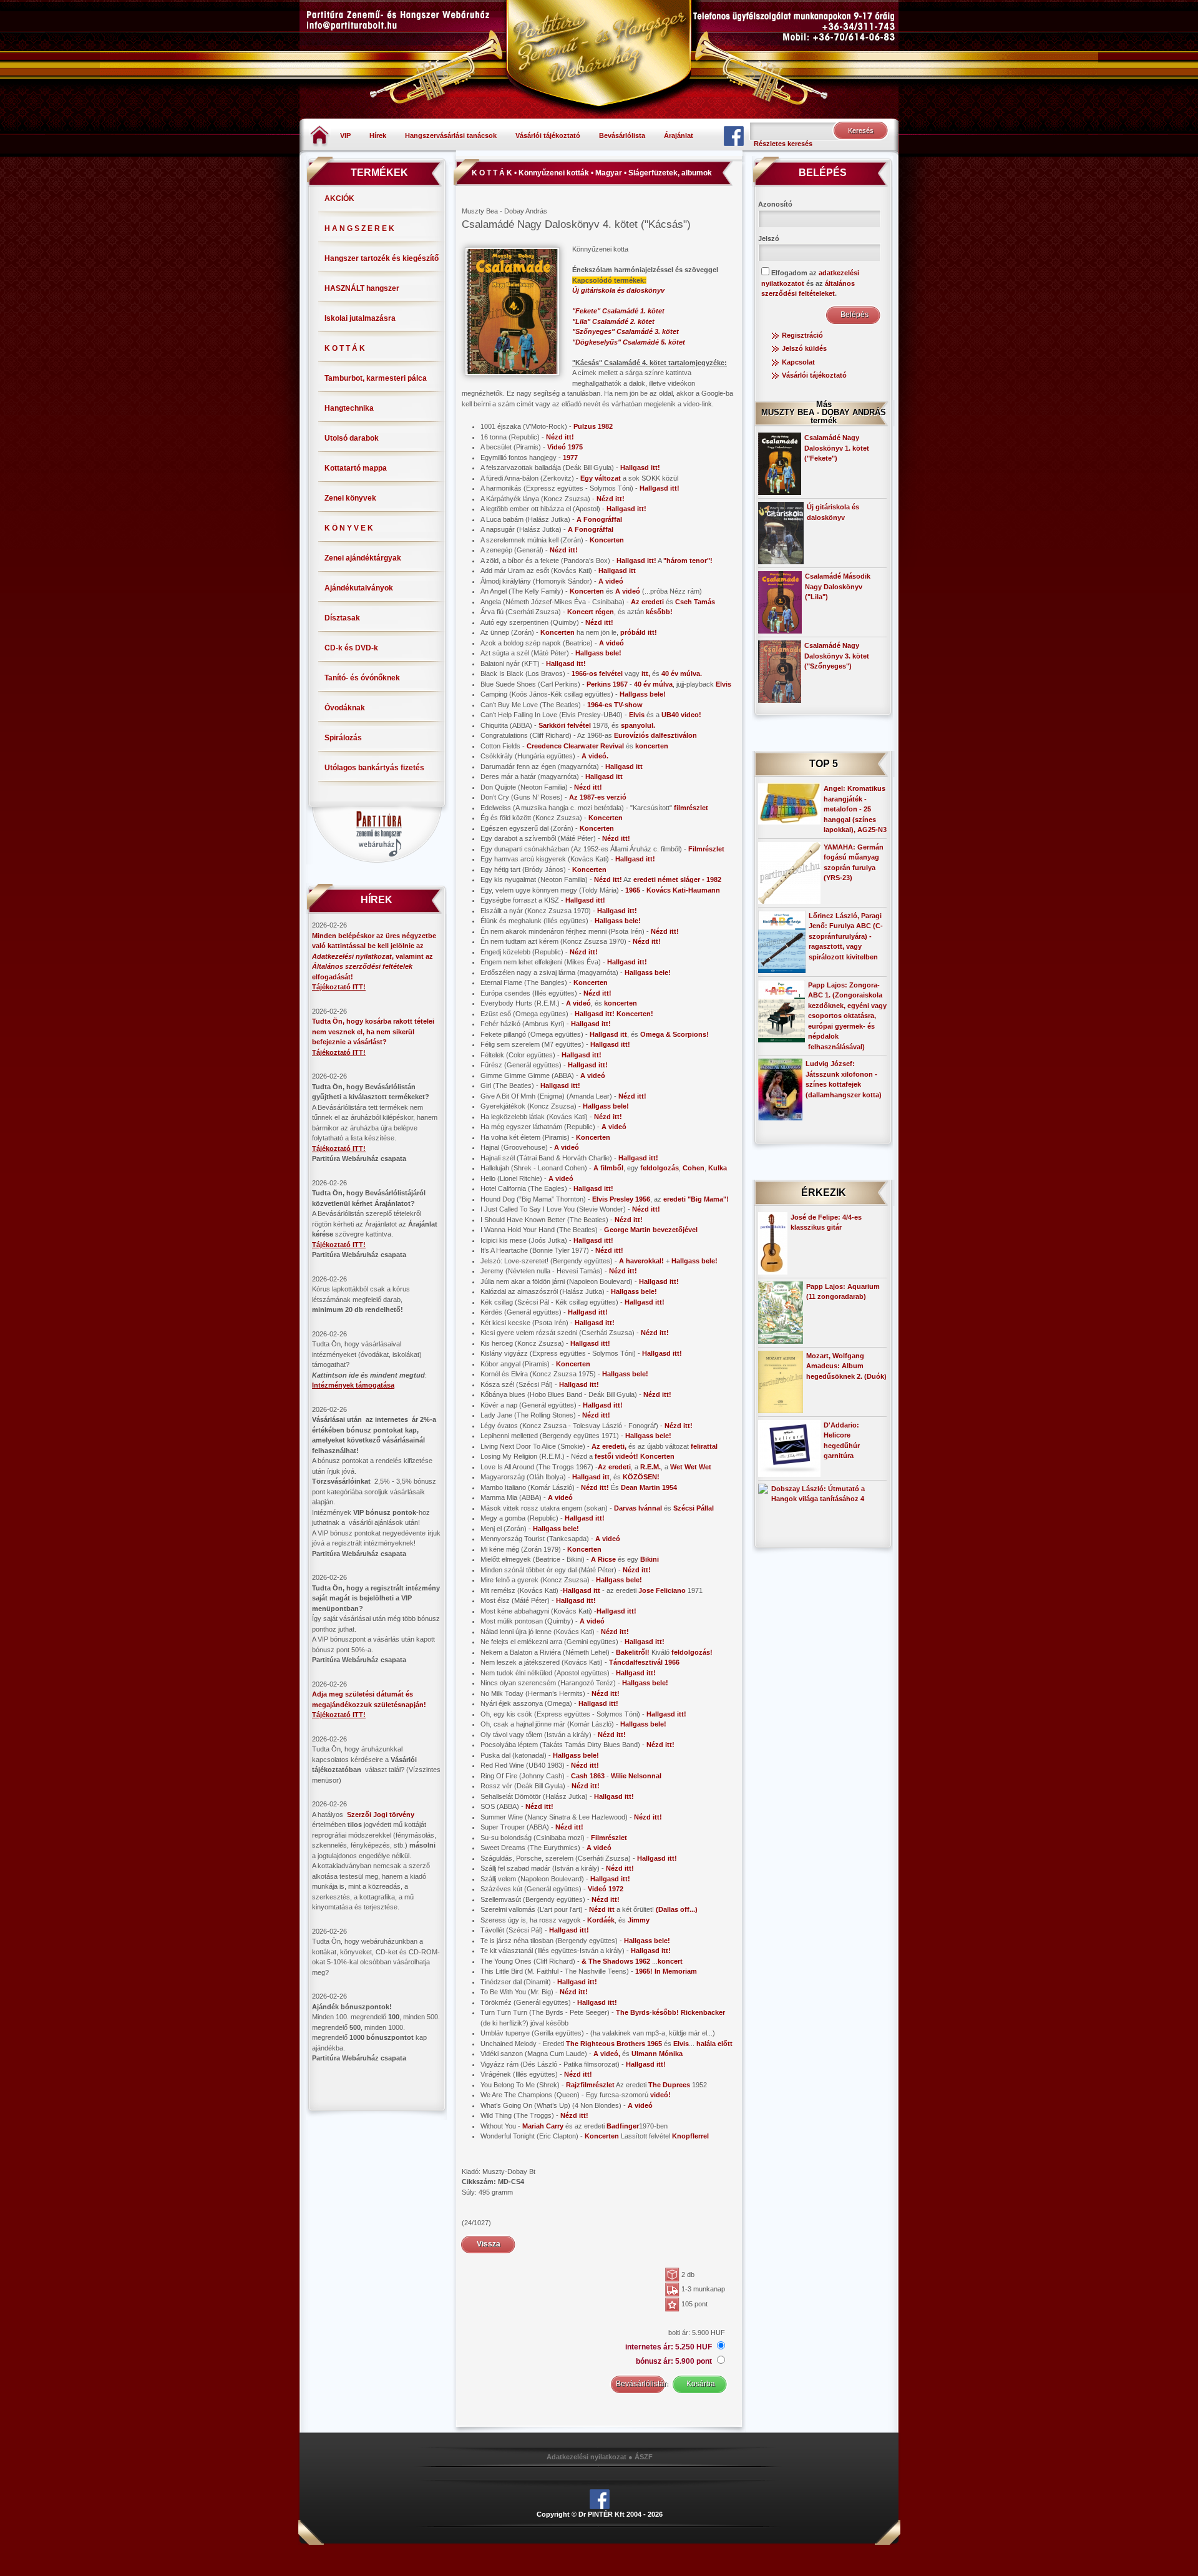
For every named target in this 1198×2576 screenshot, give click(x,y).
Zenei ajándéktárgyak (363, 558)
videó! (660, 2095)
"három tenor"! (688, 561)
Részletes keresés (783, 144)
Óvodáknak (345, 708)
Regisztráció (802, 335)
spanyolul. (638, 725)
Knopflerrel (690, 2136)
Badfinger (623, 2126)
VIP (345, 135)
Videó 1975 (565, 447)
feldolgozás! (692, 1652)
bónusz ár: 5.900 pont (675, 2361)
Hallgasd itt (617, 571)
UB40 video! (681, 715)
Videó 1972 (606, 1889)
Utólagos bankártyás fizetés (374, 768)
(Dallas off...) (677, 1909)
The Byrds (633, 2012)
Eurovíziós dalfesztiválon (655, 735)
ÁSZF (644, 2457)
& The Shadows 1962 (616, 1961)
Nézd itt (602, 1909)
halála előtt (714, 2044)
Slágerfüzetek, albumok (670, 173)
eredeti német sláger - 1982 (677, 879)
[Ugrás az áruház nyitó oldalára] (320, 135)
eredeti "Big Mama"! (696, 1199)
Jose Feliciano (662, 1590)
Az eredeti (647, 602)
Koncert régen (591, 612)
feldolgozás (660, 1168)
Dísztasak (342, 618)
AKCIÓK (339, 198)
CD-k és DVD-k (351, 648)
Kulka (718, 1168)
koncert (670, 1961)
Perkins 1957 (607, 684)
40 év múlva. (682, 673)
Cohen (694, 1168)
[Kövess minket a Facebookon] (734, 135)
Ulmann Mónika (657, 2054)
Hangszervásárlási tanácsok (451, 135)
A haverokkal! (641, 1261)
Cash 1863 (588, 1776)
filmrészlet (691, 808)
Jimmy (639, 1920)
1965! (644, 1971)
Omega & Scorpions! (674, 1034)
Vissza (489, 2244)
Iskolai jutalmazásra (360, 318)
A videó (611, 581)
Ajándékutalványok (359, 588)
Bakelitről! (633, 1652)
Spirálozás (343, 738)
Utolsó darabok (352, 438)
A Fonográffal (599, 519)
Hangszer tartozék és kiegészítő (382, 258)
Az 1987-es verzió (598, 797)
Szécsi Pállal (694, 1508)
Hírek (378, 135)
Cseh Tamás (695, 602)
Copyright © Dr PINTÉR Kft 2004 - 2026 (600, 2514)
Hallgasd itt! (640, 468)
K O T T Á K (345, 348)
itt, (646, 673)
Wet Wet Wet (691, 1467)
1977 (570, 458)
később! (659, 612)
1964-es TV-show (615, 705)
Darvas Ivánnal (638, 1508)
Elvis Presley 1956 (621, 1199)
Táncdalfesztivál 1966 (644, 1662)
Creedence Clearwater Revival (575, 746)
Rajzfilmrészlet (590, 2085)
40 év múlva (653, 684)
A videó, (607, 2054)
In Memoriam (676, 1971)
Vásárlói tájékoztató (548, 135)
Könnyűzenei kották (554, 173)
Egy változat (601, 478)
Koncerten (607, 540)
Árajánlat (679, 135)
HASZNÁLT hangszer (362, 288)
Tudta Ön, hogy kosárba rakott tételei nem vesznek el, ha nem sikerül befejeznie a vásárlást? (373, 1031)
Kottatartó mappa (356, 468)
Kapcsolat (798, 362)
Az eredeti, (609, 1446)
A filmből (608, 1168)
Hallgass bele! (598, 653)
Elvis (723, 684)
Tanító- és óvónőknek (362, 678)
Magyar (609, 173)
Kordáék (601, 1920)
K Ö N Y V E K (349, 528)
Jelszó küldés (804, 348)
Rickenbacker (703, 2012)
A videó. (595, 756)
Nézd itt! (560, 437)
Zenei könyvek (350, 498)
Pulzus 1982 (593, 426)
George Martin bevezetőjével (651, 1230)
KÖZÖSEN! (641, 1477)
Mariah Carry (543, 2126)
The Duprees (669, 2085)
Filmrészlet (706, 849)
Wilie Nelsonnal (636, 1776)
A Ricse (603, 1559)
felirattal (704, 1446)
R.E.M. (650, 1467)
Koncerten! (635, 1014)
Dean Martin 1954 (649, 1487)
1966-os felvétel (597, 673)
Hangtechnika (349, 408)
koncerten (652, 746)
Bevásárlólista (622, 135)
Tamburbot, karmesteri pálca (376, 378)
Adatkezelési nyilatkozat (587, 2457)
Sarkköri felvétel (565, 725)
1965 (633, 890)
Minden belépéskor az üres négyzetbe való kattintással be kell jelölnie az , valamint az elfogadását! (374, 956)
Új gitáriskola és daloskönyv (618, 290)
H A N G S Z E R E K (359, 228)
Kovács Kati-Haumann (683, 890)
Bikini (650, 1559)
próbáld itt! (639, 632)
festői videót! (616, 1456)
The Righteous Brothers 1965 (614, 2044)
